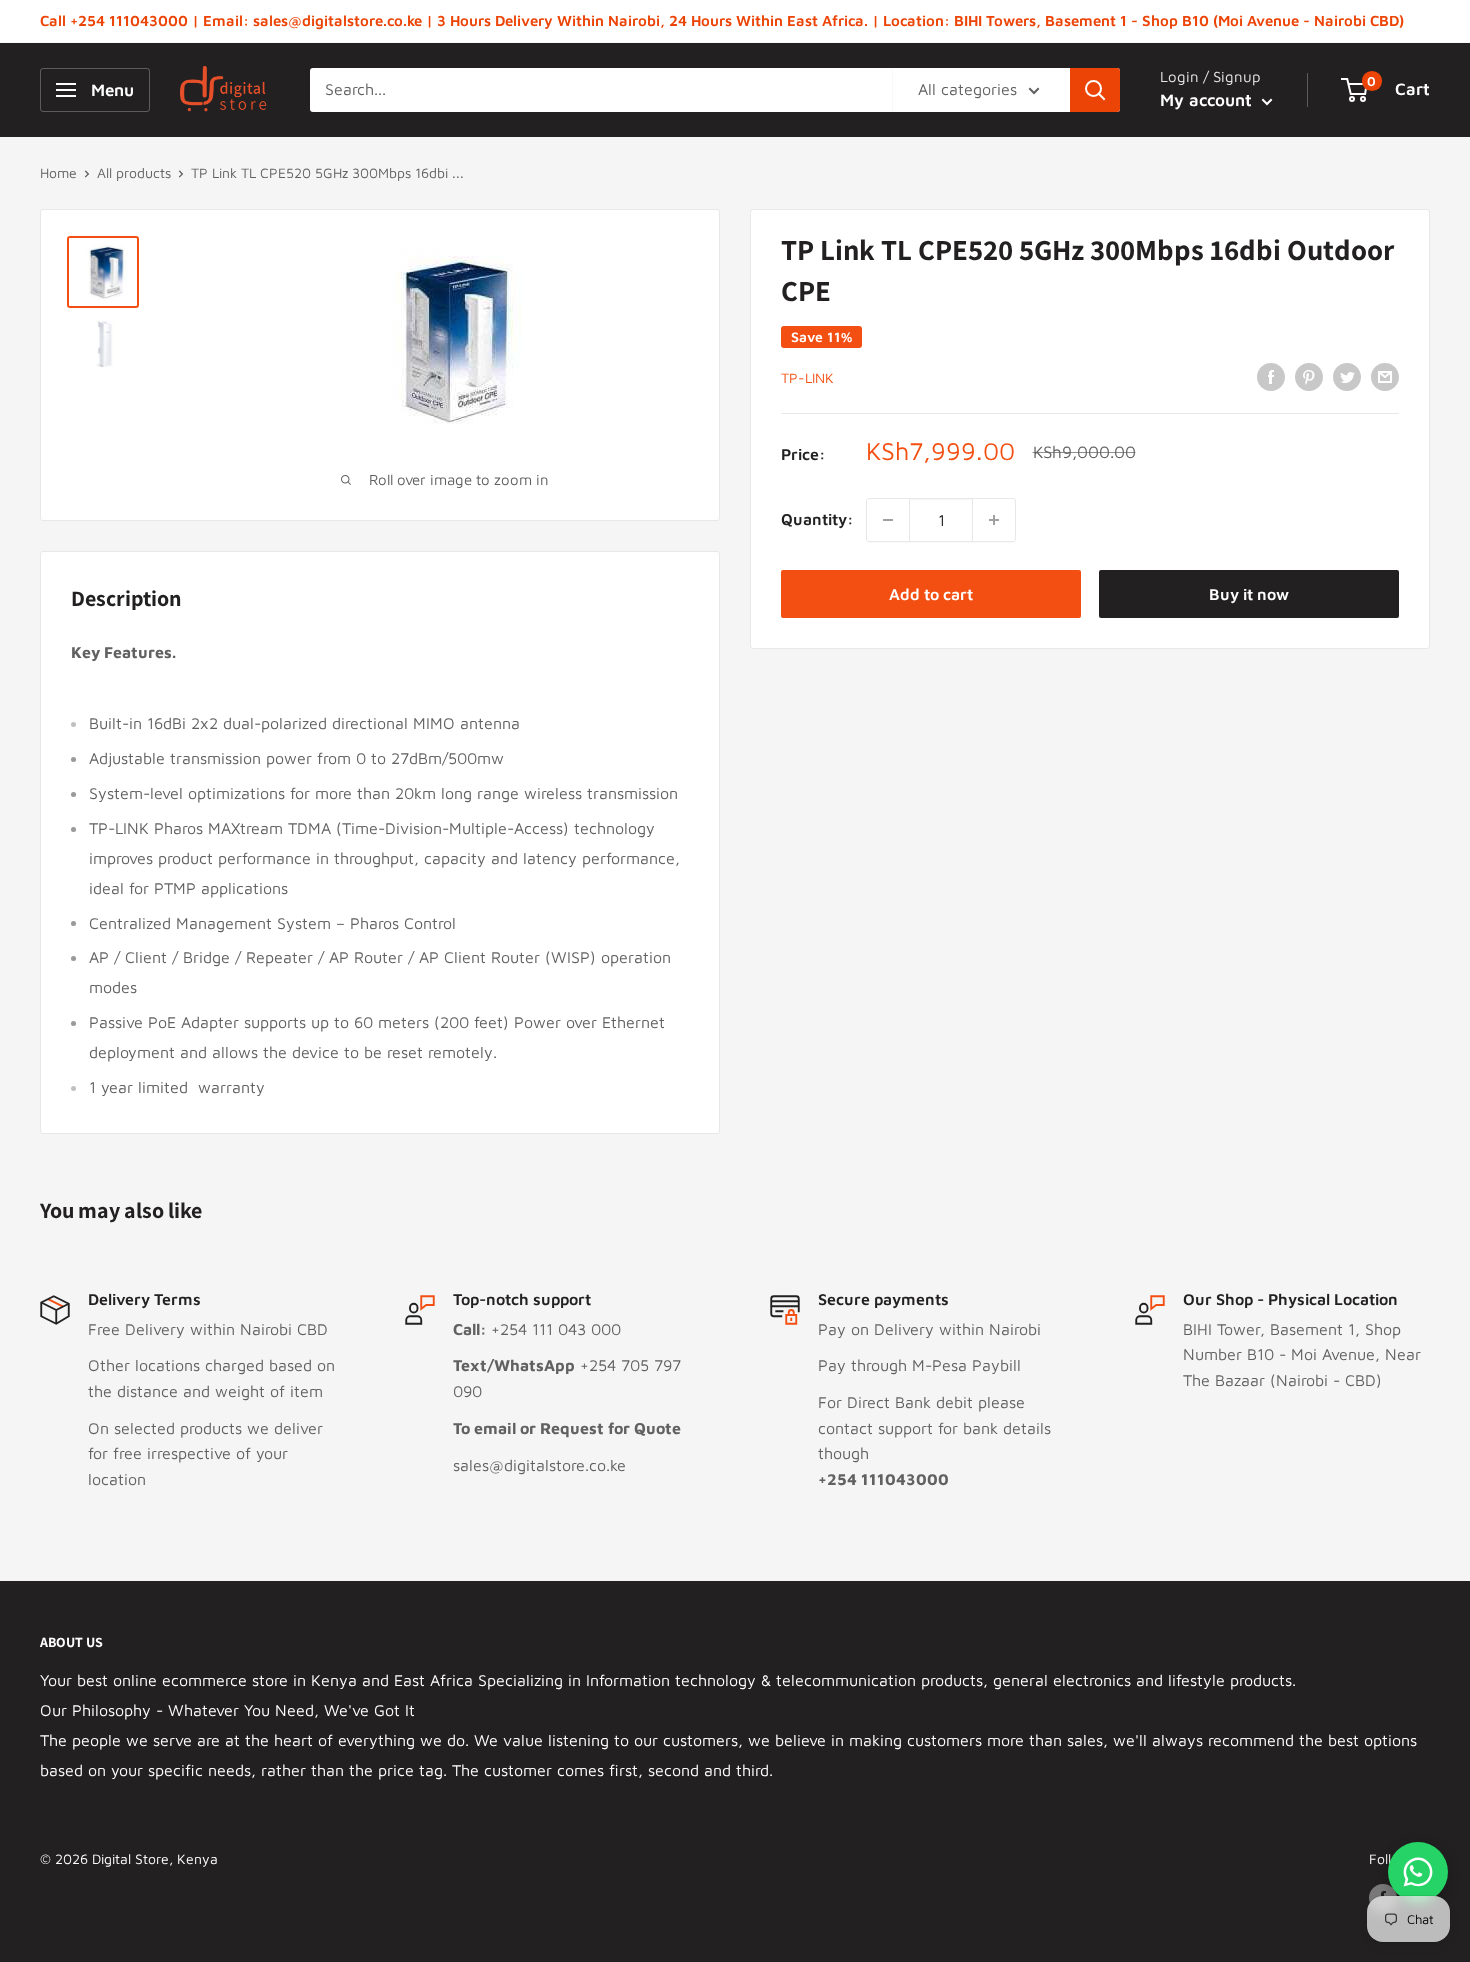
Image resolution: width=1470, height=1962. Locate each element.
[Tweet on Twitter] (1347, 376)
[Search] (1095, 90)
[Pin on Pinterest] (1309, 376)
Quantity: (817, 519)
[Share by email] (1385, 376)
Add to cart (931, 594)
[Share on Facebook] (1271, 376)
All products (134, 172)
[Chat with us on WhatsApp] (1418, 1872)
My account (1208, 100)
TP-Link (807, 377)
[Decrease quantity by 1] (888, 520)
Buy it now (1249, 594)
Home (58, 172)
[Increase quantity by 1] (994, 520)
